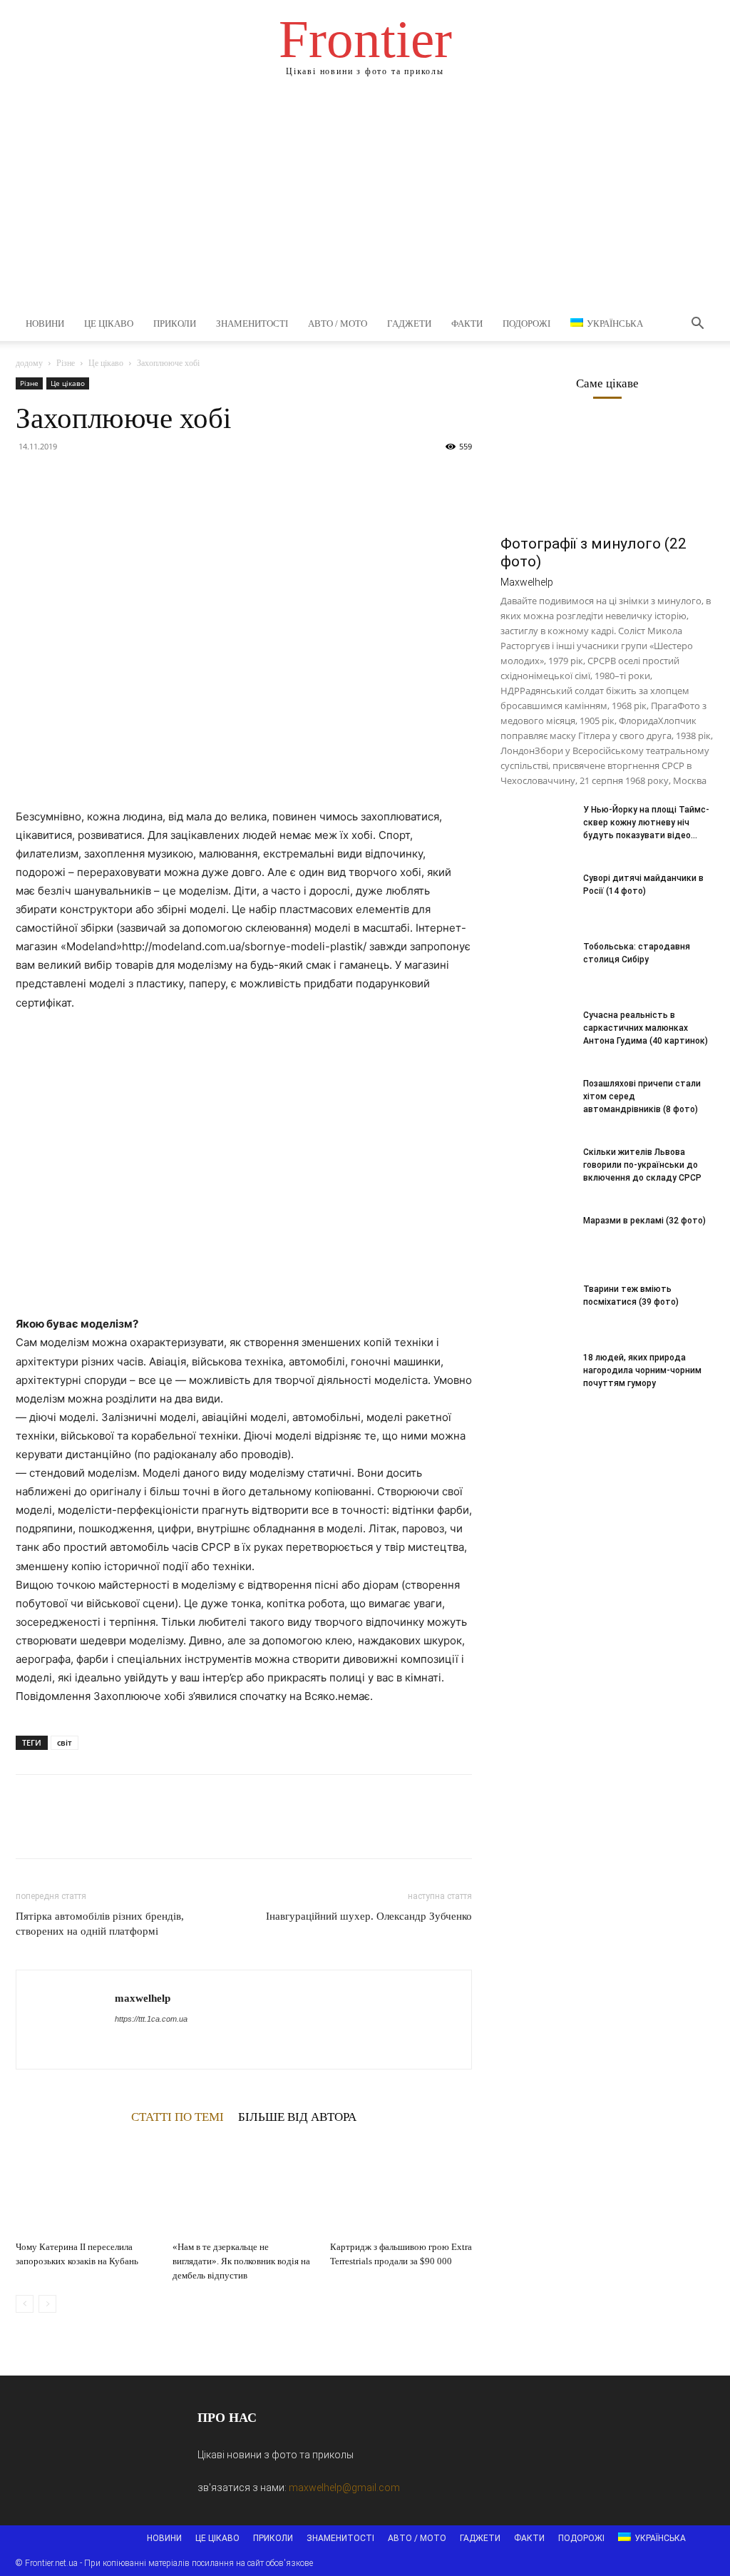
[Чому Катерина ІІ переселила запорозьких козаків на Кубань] (87, 2186)
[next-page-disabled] (47, 2304)
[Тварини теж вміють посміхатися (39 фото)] (536, 1308)
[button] (697, 325)
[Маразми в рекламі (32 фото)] (536, 1239)
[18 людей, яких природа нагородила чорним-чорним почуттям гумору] (536, 1376)
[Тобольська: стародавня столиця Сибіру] (536, 965)
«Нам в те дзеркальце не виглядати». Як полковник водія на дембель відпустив (241, 2261)
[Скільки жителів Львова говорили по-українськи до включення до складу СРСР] (536, 1171)
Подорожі (526, 324)
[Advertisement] (365, 200)
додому (29, 363)
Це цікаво (109, 324)
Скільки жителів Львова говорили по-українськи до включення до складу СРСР (642, 1165)
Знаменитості (252, 324)
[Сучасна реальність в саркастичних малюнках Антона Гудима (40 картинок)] (536, 1034)
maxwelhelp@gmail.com (344, 2488)
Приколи (175, 324)
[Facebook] (30, 479)
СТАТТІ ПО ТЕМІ (178, 2117)
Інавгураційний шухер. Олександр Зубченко (369, 1916)
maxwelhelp (143, 1998)
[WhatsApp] (128, 479)
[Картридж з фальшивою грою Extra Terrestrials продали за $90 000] (401, 2186)
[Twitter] (63, 479)
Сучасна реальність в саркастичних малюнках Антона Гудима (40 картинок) (646, 1028)
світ (65, 1742)
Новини (45, 324)
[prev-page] (25, 2304)
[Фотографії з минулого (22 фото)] (607, 473)
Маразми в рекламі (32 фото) (644, 1221)
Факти (467, 324)
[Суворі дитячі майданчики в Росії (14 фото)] (536, 897)
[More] (162, 479)
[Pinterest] (96, 479)
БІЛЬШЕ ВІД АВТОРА (297, 2117)
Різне (66, 363)
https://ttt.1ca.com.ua (151, 2019)
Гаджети (409, 324)
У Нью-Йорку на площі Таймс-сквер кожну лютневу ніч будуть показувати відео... (646, 823)
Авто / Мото (338, 324)
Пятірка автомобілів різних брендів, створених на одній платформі (100, 1924)
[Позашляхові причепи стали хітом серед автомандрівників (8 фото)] (536, 1102)
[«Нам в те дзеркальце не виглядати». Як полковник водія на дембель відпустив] (243, 2186)
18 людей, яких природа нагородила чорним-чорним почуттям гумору (642, 1370)
